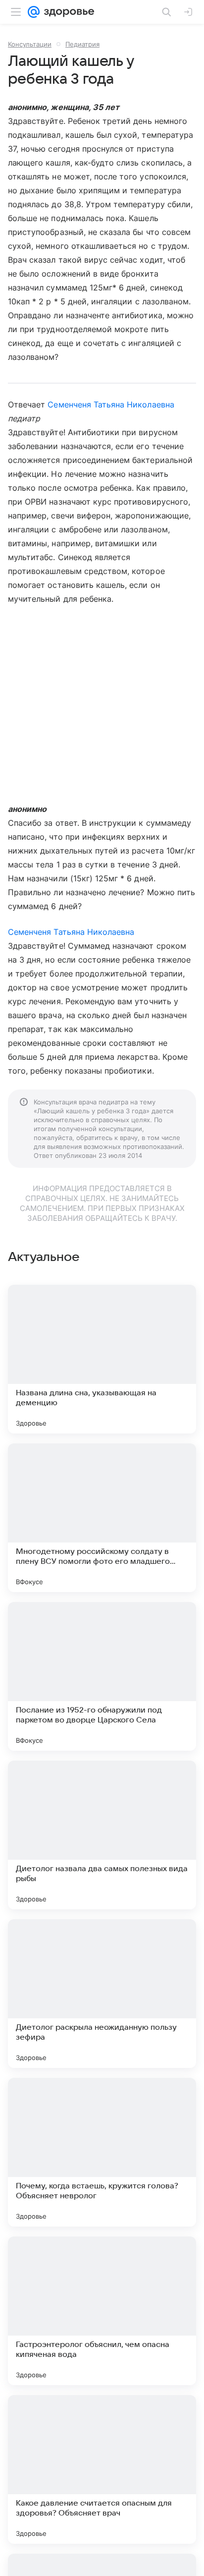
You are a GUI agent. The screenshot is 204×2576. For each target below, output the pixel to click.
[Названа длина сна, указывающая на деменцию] (102, 1359)
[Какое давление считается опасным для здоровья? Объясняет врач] (102, 2469)
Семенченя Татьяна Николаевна (111, 404)
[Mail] (34, 12)
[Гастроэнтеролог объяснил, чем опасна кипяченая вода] (102, 2311)
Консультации (30, 44)
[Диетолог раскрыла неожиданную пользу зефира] (102, 1994)
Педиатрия (82, 44)
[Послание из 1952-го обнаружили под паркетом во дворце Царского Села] (102, 1676)
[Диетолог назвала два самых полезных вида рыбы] (102, 1835)
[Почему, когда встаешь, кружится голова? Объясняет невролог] (102, 2152)
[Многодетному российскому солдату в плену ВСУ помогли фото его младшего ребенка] (102, 1518)
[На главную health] (67, 12)
